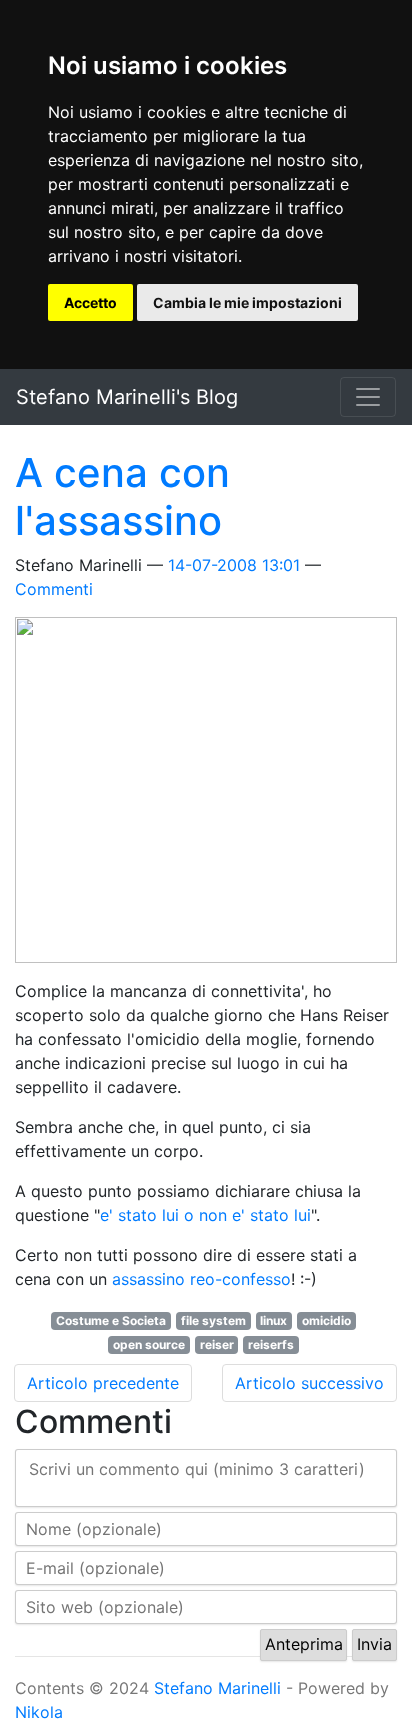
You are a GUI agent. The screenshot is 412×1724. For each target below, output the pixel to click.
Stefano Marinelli (217, 1688)
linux (273, 1320)
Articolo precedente (103, 1383)
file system (213, 1320)
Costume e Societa (111, 1320)
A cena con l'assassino (122, 496)
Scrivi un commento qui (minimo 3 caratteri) (197, 1469)
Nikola (39, 1712)
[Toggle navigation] (368, 397)
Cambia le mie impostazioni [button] (247, 302)
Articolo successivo (309, 1383)
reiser (217, 1344)
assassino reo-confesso (201, 1279)
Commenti (54, 589)
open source (149, 1344)
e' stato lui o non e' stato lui (205, 1215)
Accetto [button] (90, 302)
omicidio (326, 1320)
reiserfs (271, 1344)
